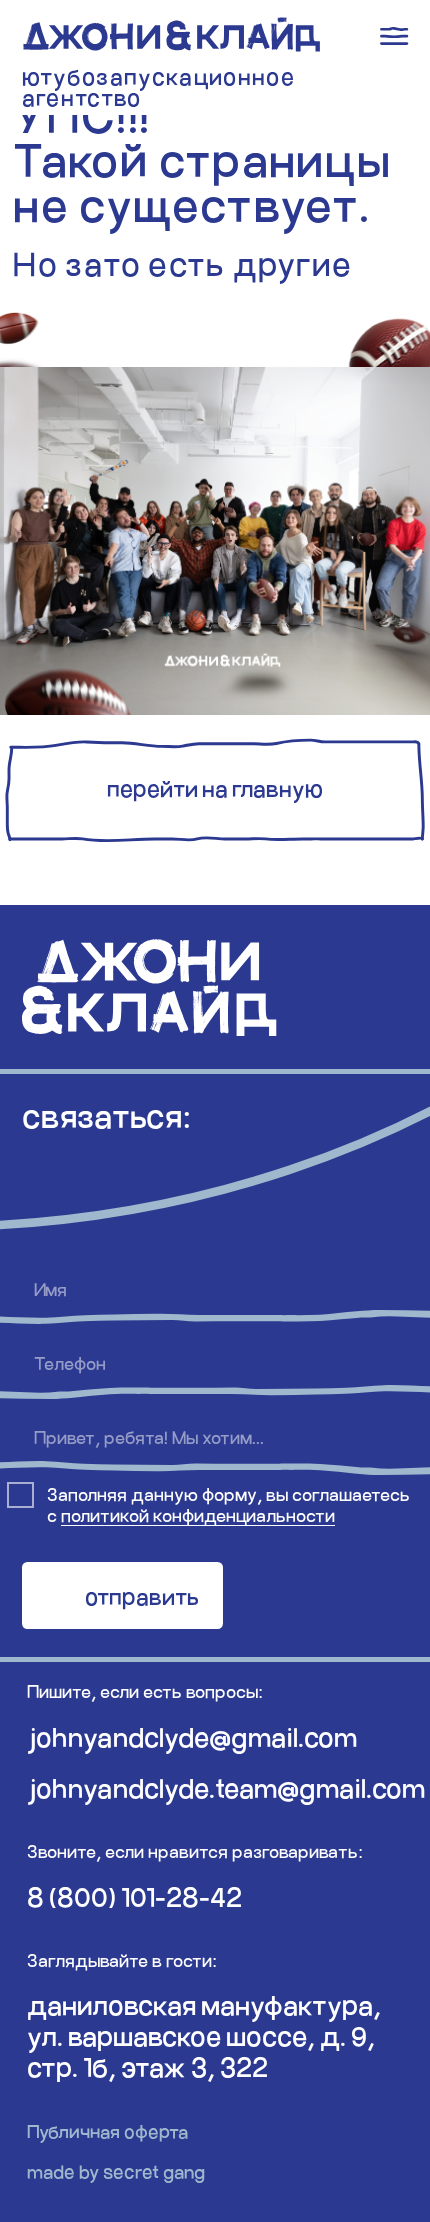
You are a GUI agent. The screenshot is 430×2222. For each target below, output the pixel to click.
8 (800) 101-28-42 (134, 1896)
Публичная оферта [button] (107, 2131)
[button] (214, 791)
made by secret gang (116, 2171)
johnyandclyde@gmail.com (192, 1736)
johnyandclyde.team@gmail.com (226, 1787)
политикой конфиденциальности (198, 1515)
